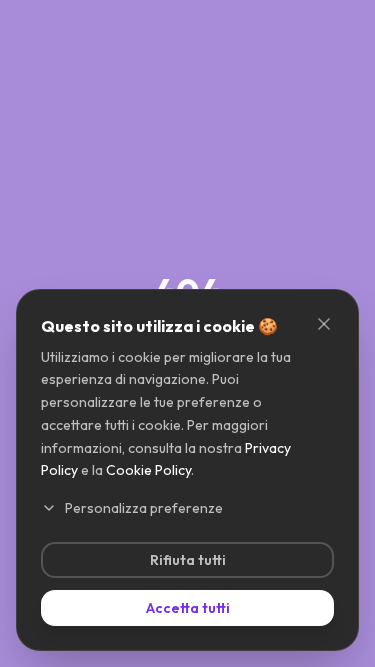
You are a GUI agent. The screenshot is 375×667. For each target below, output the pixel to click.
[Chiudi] (324, 324)
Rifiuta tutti (188, 560)
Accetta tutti (188, 608)
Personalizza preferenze (144, 508)
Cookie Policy (148, 470)
